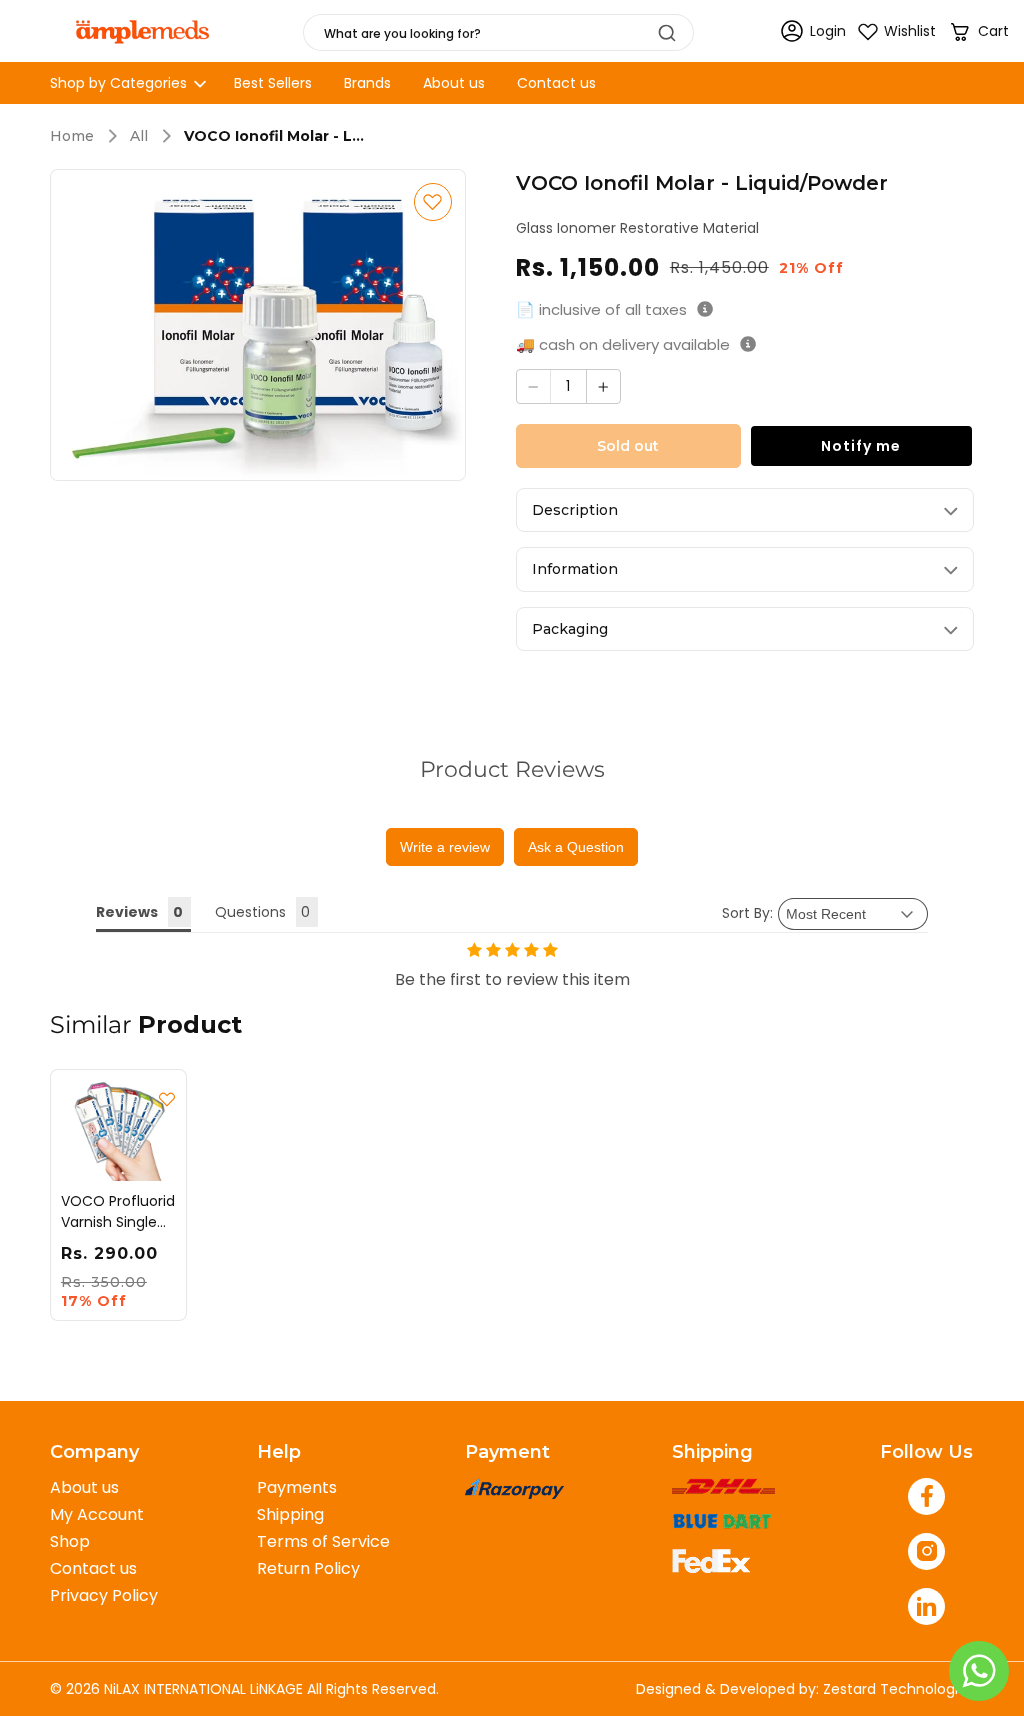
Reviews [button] (127, 912)
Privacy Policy (104, 1595)
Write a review (445, 847)
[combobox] (498, 32)
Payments (297, 1487)
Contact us (93, 1568)
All (139, 136)
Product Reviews (512, 769)
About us (84, 1487)
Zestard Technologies (898, 1689)
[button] (978, 32)
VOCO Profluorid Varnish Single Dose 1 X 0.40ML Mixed (118, 1211)
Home (72, 136)
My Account (97, 1514)
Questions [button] (250, 912)
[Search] (667, 33)
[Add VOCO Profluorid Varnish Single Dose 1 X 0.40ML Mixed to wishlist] (167, 1099)
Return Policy (308, 1568)
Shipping (290, 1514)
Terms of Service (323, 1541)
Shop (70, 1541)
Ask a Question (576, 847)
